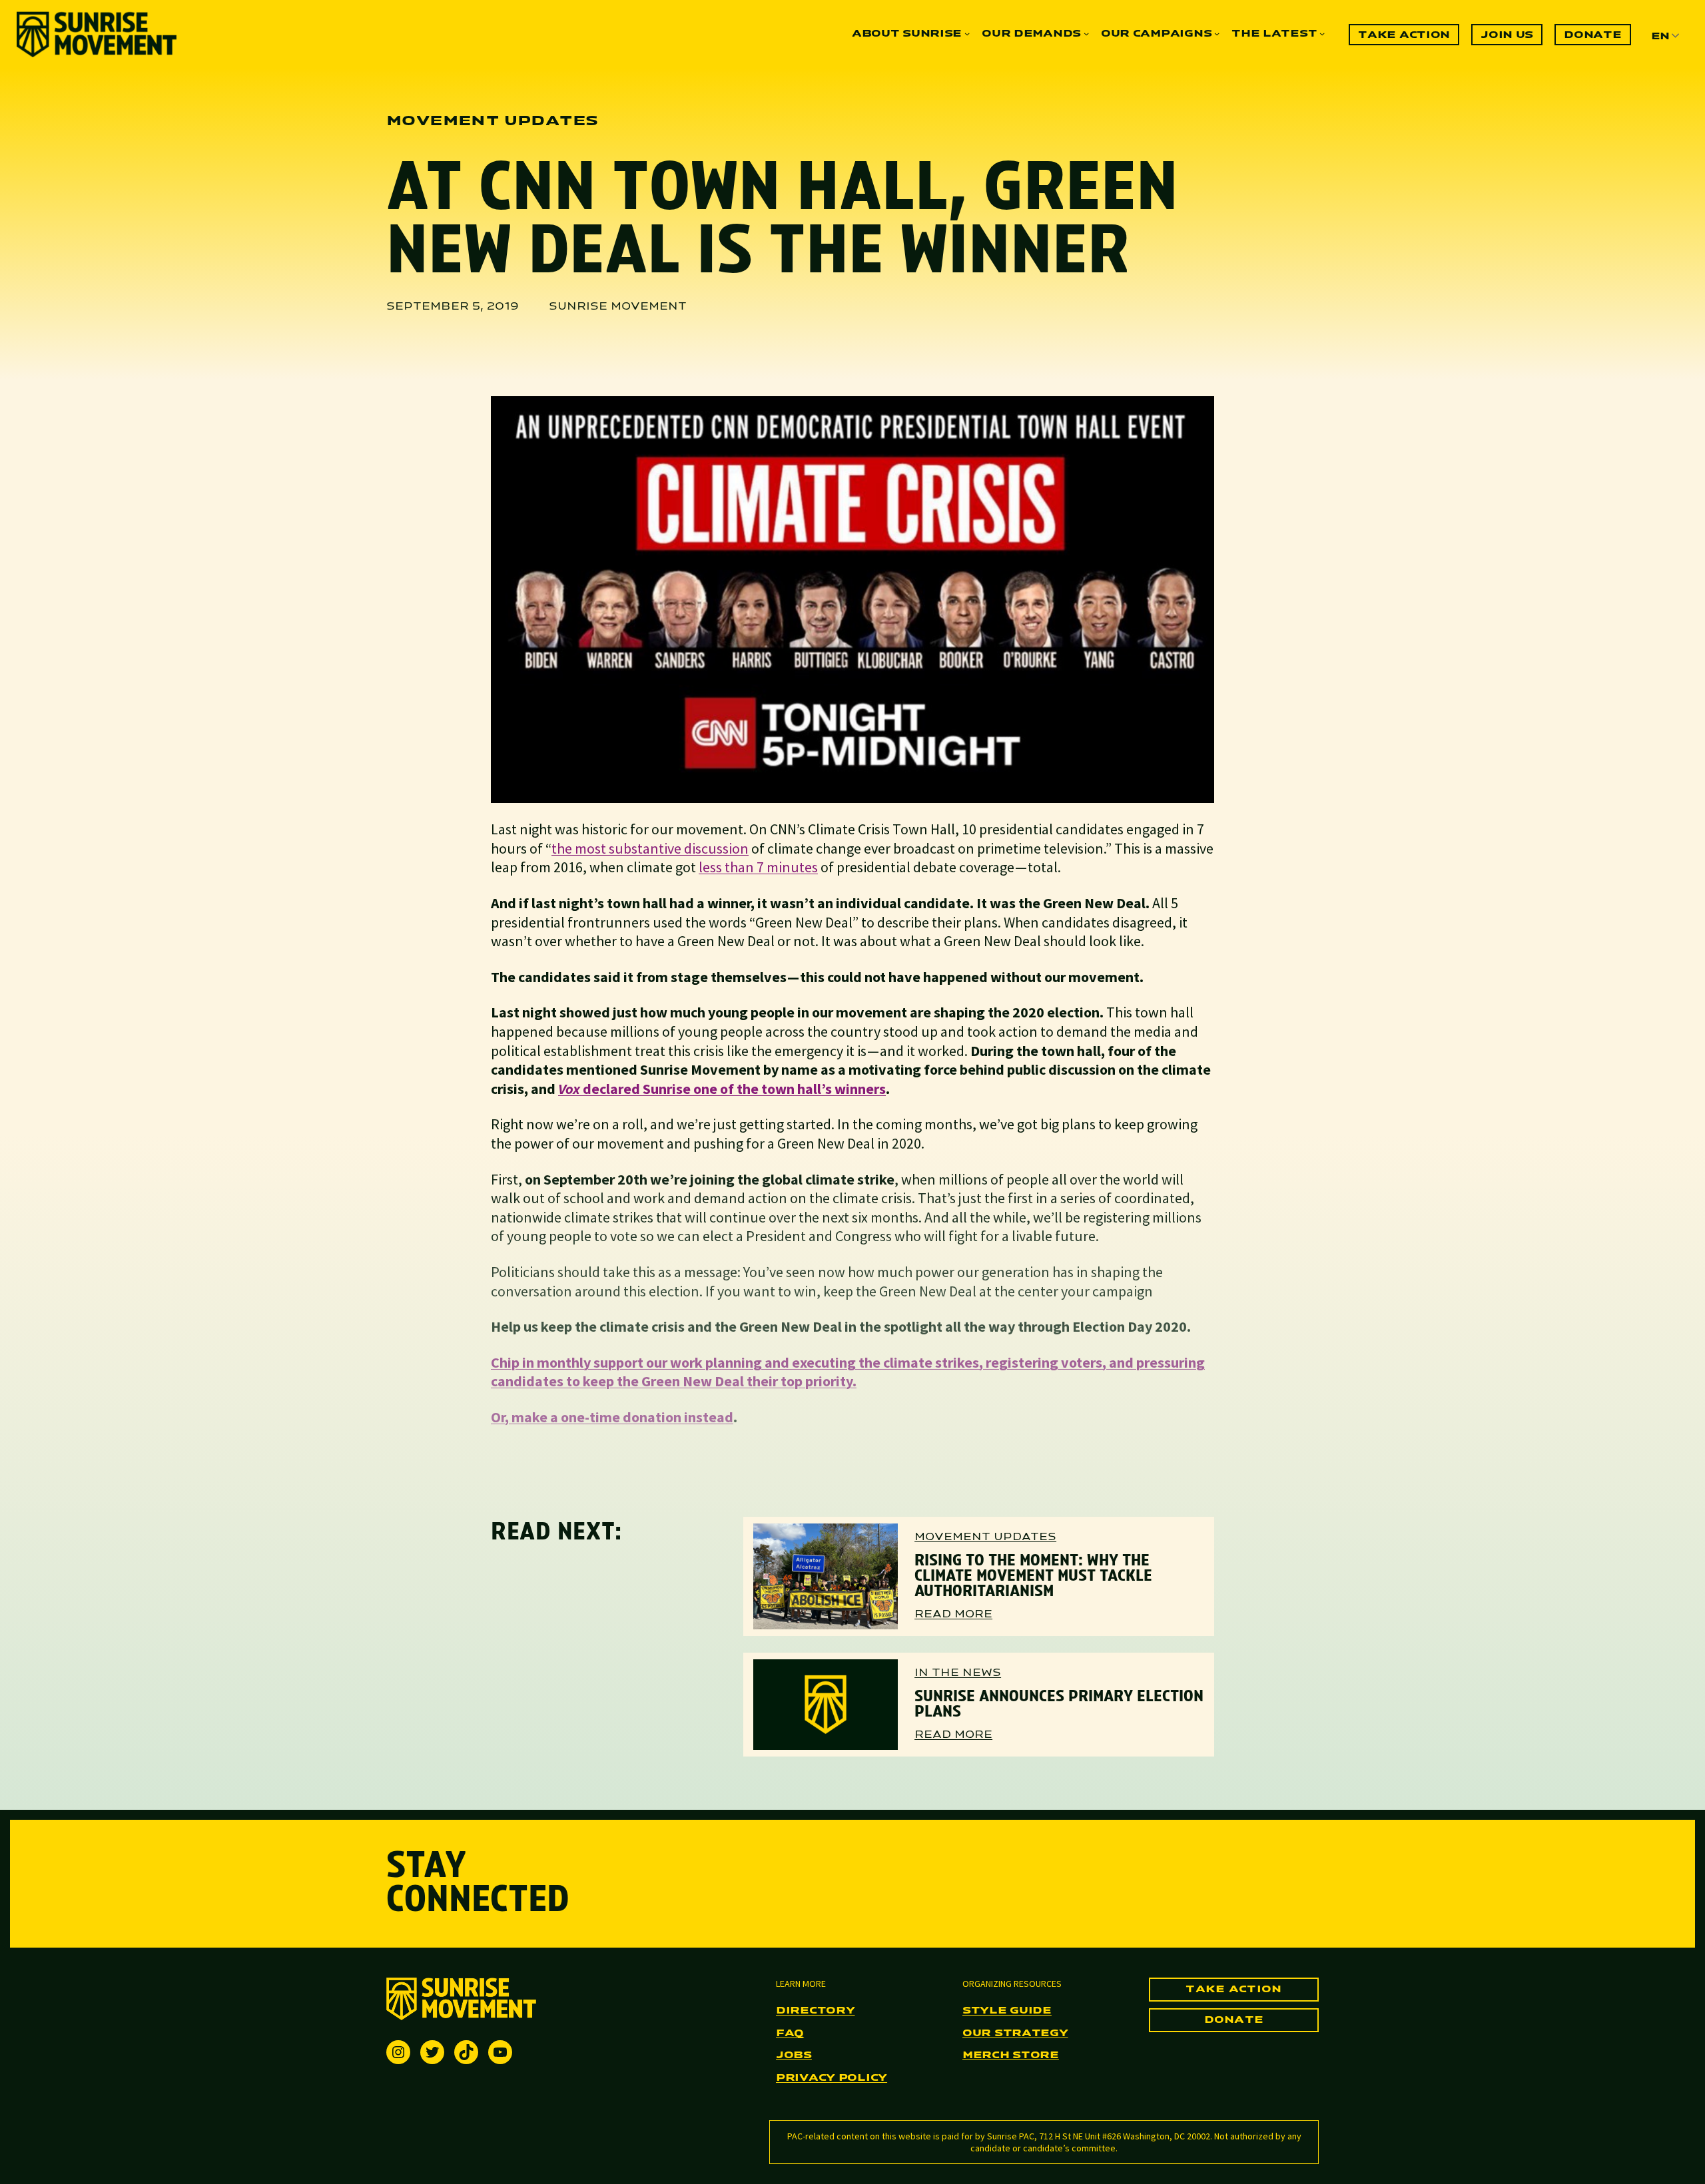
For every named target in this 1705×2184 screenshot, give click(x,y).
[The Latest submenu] (1322, 33)
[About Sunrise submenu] (967, 33)
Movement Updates (985, 1537)
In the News (958, 1673)
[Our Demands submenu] (1086, 33)
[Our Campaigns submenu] (1217, 33)
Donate (1234, 2020)
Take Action (1233, 1990)
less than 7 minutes (758, 867)
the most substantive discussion (650, 848)
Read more (953, 1615)
